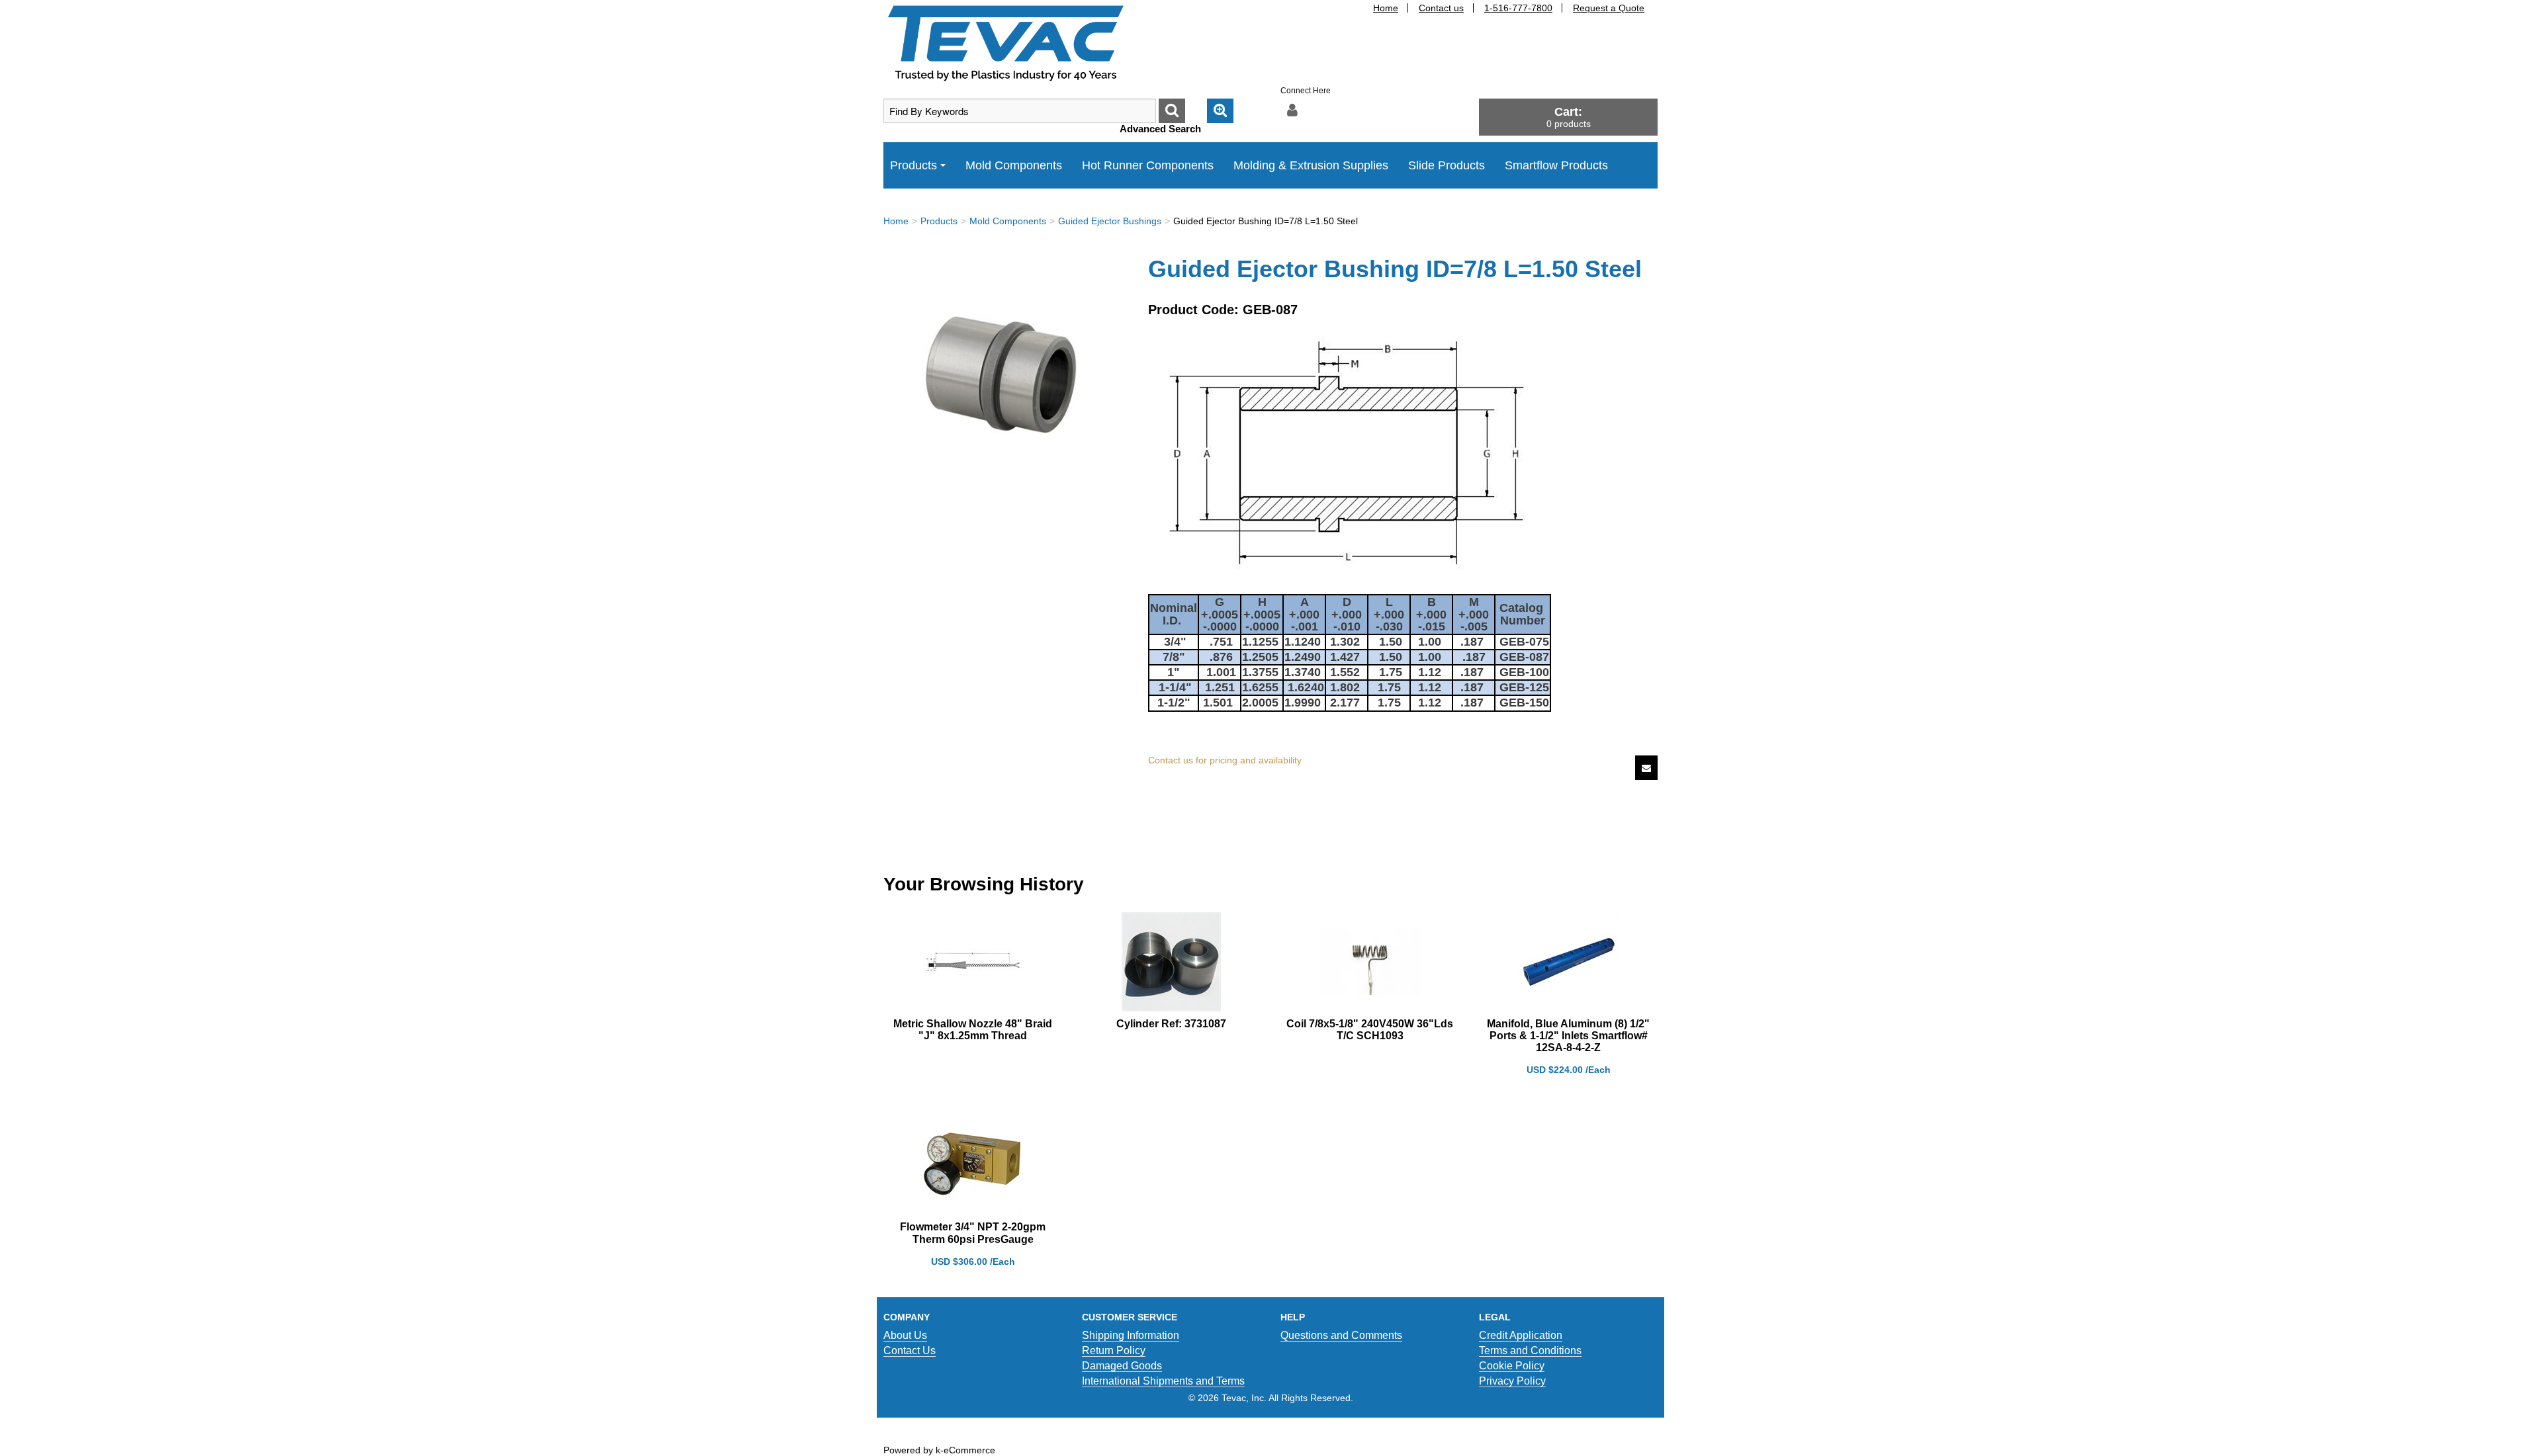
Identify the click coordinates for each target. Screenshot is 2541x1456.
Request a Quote (1609, 8)
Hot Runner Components (1148, 165)
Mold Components (1014, 165)
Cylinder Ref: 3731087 (1171, 1024)
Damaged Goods (1122, 1366)
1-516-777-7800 (1518, 8)
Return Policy (1114, 1350)
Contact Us (910, 1350)
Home (1386, 8)
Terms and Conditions (1530, 1350)
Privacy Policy (1512, 1381)
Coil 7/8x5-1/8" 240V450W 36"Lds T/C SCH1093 (1370, 1030)
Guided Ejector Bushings (1110, 221)
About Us (905, 1335)
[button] (1568, 117)
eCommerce (969, 1450)
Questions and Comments (1341, 1335)
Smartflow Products (1556, 165)
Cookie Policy (1512, 1366)
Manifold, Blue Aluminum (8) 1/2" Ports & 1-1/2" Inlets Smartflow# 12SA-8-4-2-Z (1568, 1036)
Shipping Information (1131, 1335)
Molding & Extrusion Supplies (1311, 165)
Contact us (1441, 8)
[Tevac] (1006, 42)
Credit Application (1521, 1335)
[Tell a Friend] (1646, 768)
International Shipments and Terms (1163, 1381)
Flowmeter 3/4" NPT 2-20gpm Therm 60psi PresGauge (973, 1233)
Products (914, 165)
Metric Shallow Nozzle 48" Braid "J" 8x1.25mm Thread (973, 1030)
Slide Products (1447, 165)
